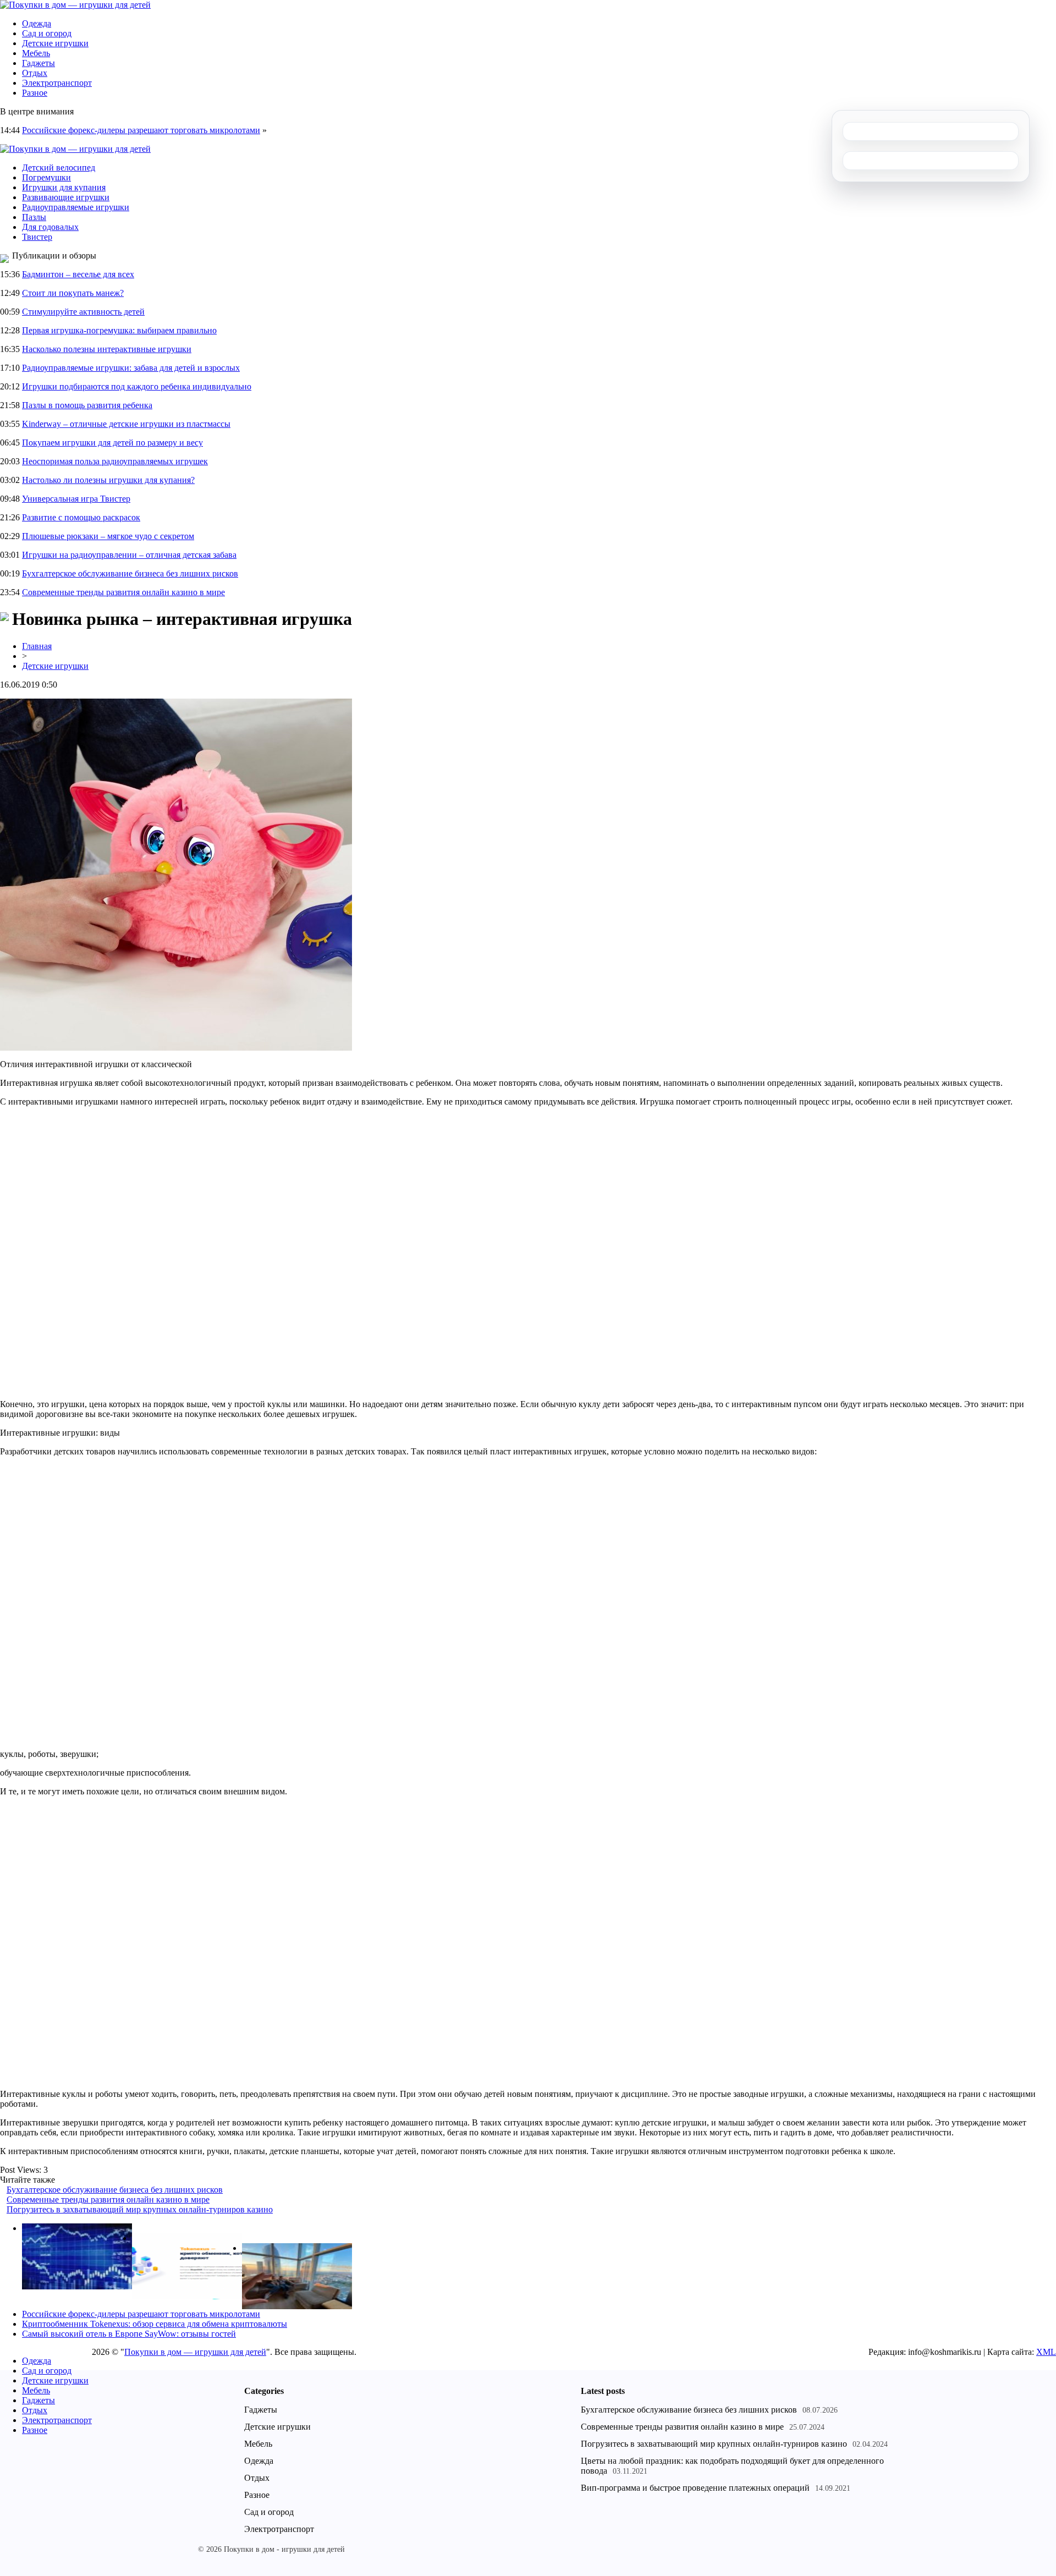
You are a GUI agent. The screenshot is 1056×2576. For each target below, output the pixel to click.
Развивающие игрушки (66, 197)
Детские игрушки (55, 43)
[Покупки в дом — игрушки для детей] (75, 5)
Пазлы (34, 217)
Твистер (37, 237)
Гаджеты (38, 63)
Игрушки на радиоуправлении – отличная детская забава (129, 555)
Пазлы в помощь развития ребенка (87, 405)
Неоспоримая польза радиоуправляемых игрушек (115, 461)
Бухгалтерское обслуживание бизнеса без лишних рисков (130, 573)
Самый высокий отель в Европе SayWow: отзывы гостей (129, 2334)
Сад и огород (47, 33)
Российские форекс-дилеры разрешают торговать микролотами (141, 130)
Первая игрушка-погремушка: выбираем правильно (119, 330)
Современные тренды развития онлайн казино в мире (123, 592)
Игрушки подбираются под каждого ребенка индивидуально (137, 386)
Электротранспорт (57, 83)
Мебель (36, 53)
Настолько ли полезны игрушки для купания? (108, 480)
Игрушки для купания (64, 187)
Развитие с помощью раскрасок (81, 517)
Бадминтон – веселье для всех (78, 274)
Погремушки (46, 177)
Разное (35, 93)
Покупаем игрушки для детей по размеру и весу (112, 443)
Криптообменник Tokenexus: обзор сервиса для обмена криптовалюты (155, 2324)
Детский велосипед (59, 167)
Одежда (37, 23)
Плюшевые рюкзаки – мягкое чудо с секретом (108, 536)
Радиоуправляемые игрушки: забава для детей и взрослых (131, 368)
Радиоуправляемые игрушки (76, 207)
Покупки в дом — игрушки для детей (195, 2352)
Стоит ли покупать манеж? (73, 293)
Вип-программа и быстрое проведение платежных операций (695, 2488)
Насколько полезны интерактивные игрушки (107, 349)
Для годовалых (50, 227)
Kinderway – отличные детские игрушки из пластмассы (126, 424)
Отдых (35, 73)
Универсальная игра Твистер (76, 499)
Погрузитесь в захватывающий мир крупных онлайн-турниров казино (140, 2209)
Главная (37, 646)
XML (1046, 2352)
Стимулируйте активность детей (83, 312)
